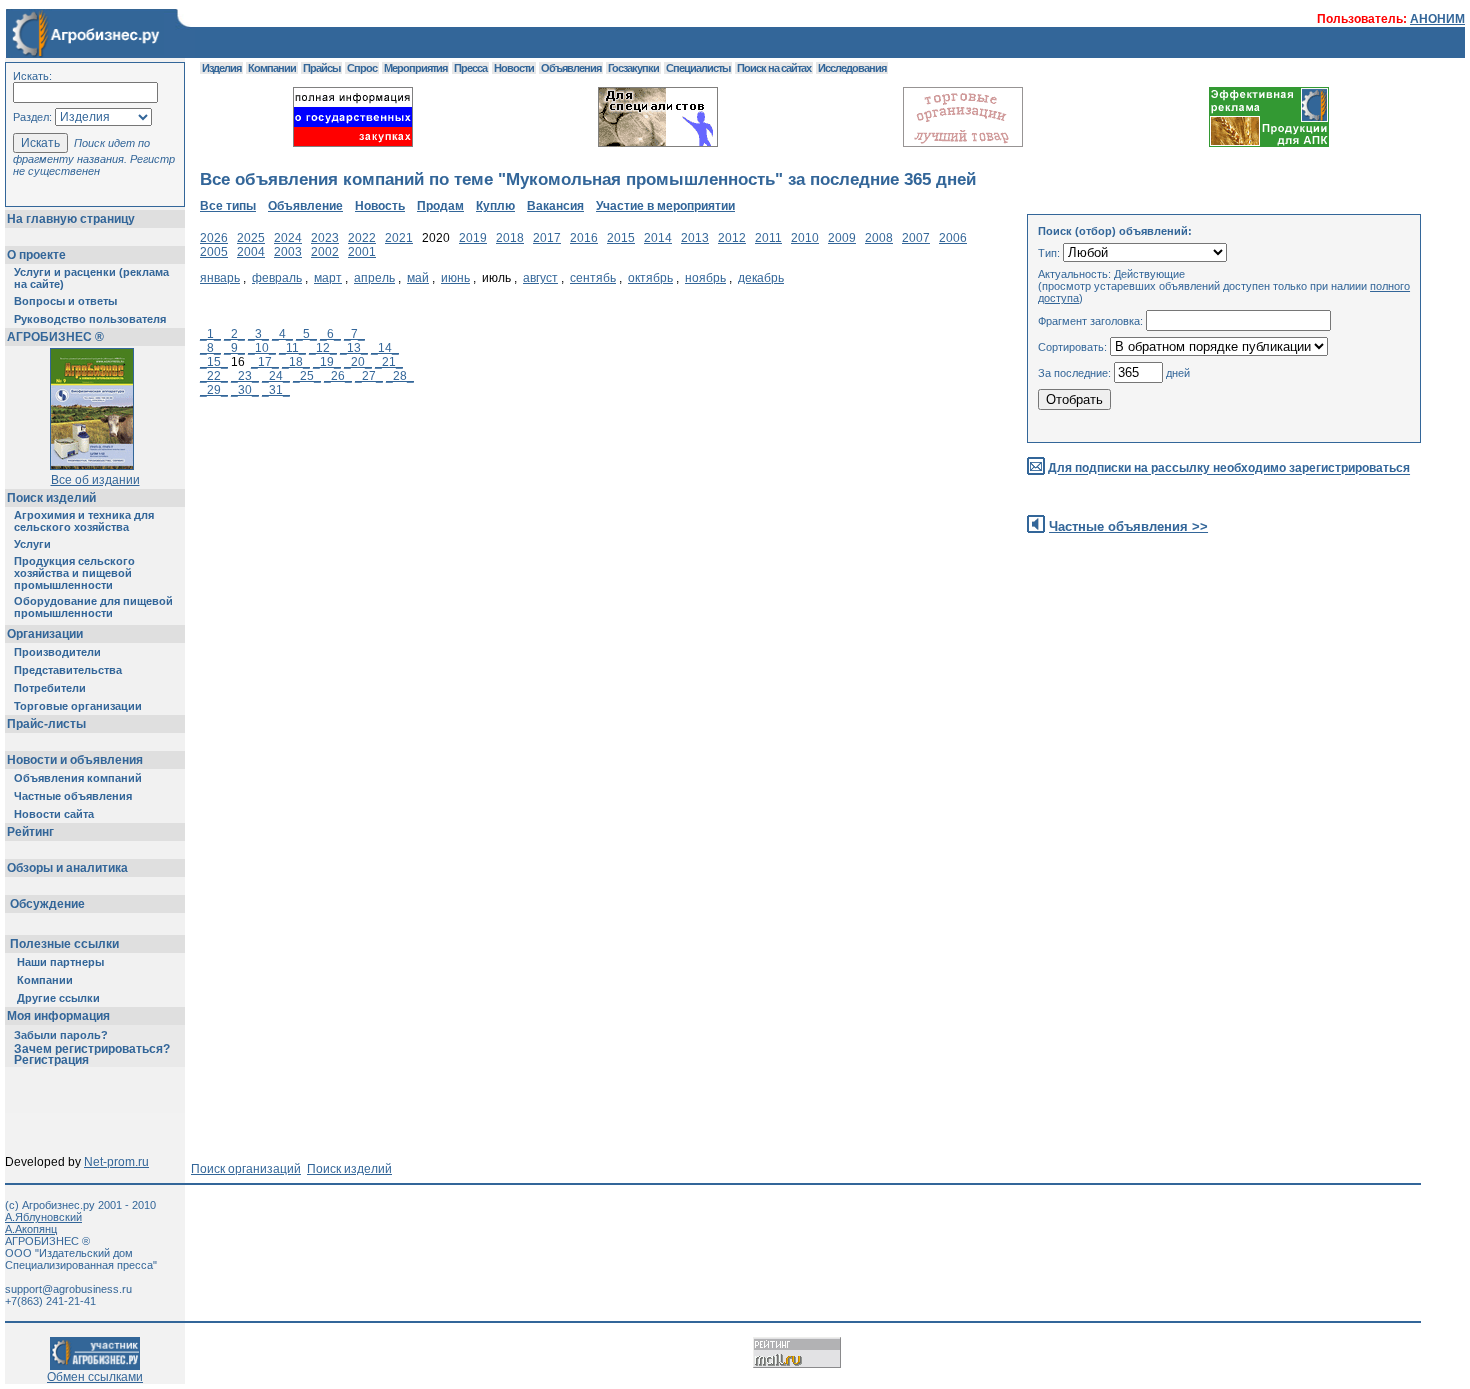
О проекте (36, 255)
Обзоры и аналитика (67, 868)
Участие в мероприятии (665, 206)
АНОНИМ (1437, 19)
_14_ (385, 348)
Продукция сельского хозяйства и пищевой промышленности (74, 573)
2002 (325, 252)
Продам (440, 206)
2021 (399, 238)
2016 (584, 238)
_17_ (265, 362)
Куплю (495, 206)
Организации (45, 634)
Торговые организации (78, 706)
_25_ (307, 376)
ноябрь (705, 278)
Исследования (852, 68)
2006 (953, 238)
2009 (842, 238)
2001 (362, 252)
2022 (362, 238)
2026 (214, 238)
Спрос (362, 68)
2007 (916, 238)
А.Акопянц (31, 1229)
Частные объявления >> (1128, 526)
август (540, 278)
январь (220, 278)
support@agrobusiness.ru (68, 1289)
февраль (277, 278)
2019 (473, 238)
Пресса (470, 68)
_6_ (330, 334)
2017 (547, 238)
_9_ (234, 348)
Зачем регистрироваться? (92, 1049)
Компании (45, 980)
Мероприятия (415, 68)
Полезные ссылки (64, 944)
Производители (57, 652)
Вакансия (555, 206)
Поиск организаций (246, 1169)
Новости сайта (54, 814)
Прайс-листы (46, 724)
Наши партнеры (60, 962)
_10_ (262, 348)
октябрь (650, 278)
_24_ (276, 376)
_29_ (214, 390)
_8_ (210, 348)
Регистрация (51, 1060)
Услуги (32, 544)
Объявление (305, 206)
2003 (288, 252)
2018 (510, 238)
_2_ (234, 334)
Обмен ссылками (95, 1377)
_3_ (258, 334)
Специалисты (698, 68)
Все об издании (95, 480)
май (418, 278)
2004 (251, 252)
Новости (514, 68)
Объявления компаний (78, 778)
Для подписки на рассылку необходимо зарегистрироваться (1229, 469)
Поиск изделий (51, 498)
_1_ (210, 334)
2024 (288, 238)
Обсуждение (47, 904)
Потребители (50, 688)
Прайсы (321, 68)
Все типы (228, 206)
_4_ (282, 334)
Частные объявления (73, 796)
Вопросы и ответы (65, 301)
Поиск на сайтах (774, 68)
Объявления (571, 68)
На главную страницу (71, 219)
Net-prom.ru (116, 1162)
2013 (695, 238)
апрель (374, 278)
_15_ (214, 362)
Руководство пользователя (90, 319)
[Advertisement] (564, 579)
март (328, 278)
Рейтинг (30, 832)
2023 (325, 238)
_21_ (389, 362)
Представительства (68, 670)
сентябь (593, 278)
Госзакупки (633, 68)
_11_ (292, 348)
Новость (380, 206)
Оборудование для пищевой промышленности (93, 607)
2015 (621, 238)
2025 (251, 238)
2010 (805, 238)
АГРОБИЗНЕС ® (55, 337)
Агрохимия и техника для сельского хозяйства (84, 521)
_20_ (358, 362)
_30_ (245, 390)
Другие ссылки (58, 998)
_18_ (296, 362)
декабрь (761, 278)
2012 (732, 238)
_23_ (245, 376)
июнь (455, 278)
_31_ (276, 390)
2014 (658, 238)
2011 (768, 238)
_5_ (306, 334)
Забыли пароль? (61, 1035)
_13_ (354, 348)
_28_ (400, 376)
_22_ (214, 376)
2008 (879, 238)
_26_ (338, 376)
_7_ (354, 334)
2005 (214, 252)
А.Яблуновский (43, 1217)
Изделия (221, 68)
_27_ (369, 376)
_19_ (327, 362)
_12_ (323, 348)
